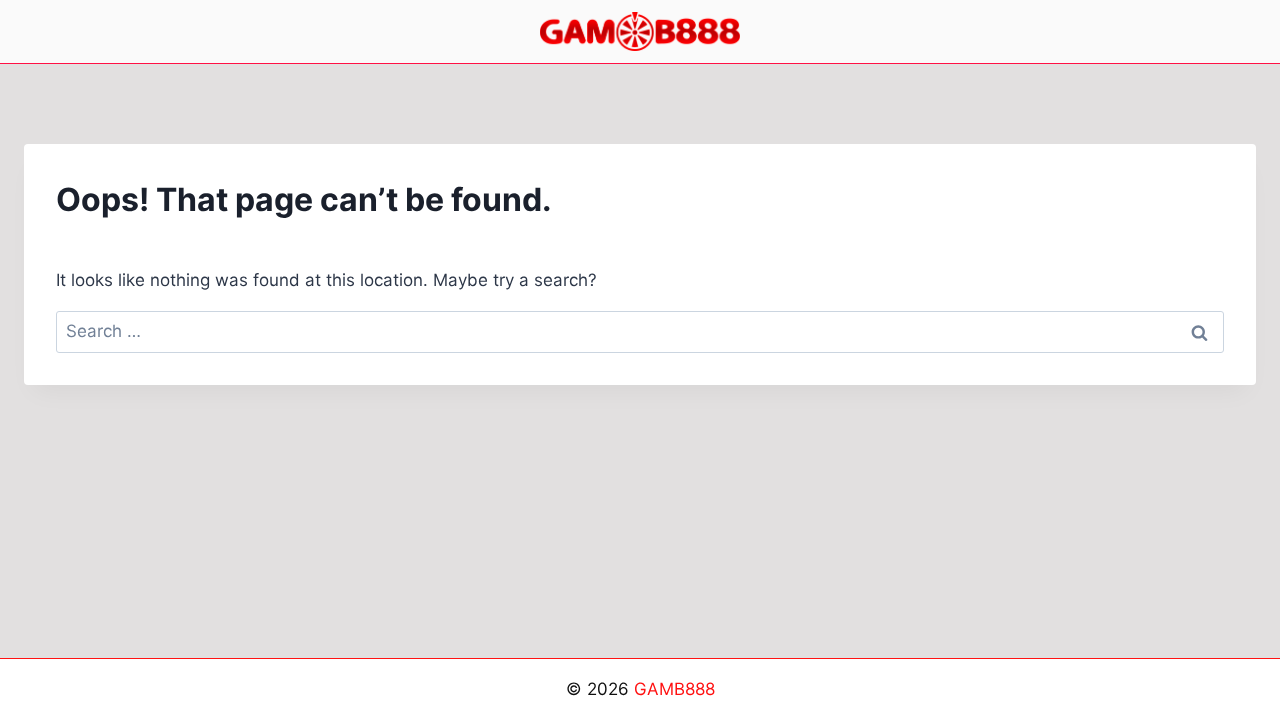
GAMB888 (674, 689)
